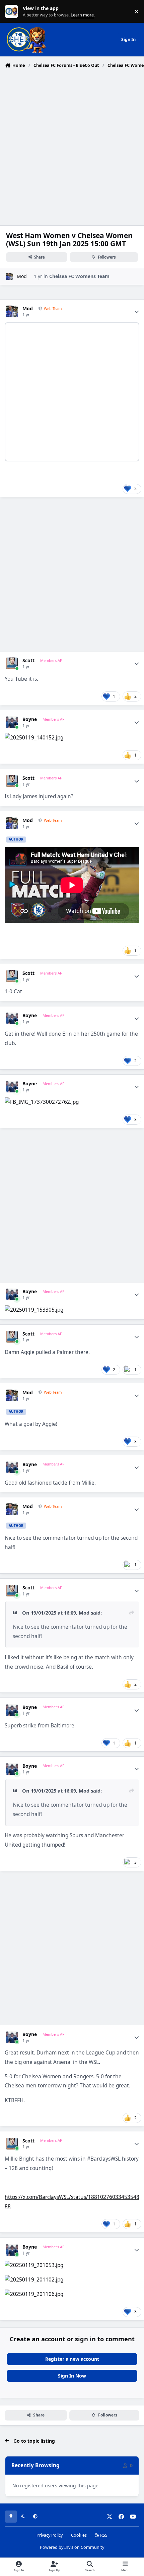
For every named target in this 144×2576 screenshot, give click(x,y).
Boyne (30, 719)
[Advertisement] (72, 146)
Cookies (79, 2535)
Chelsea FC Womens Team (79, 276)
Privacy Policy (50, 2535)
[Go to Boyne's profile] (12, 722)
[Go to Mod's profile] (10, 277)
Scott (28, 661)
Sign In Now (72, 2376)
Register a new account (72, 2359)
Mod (22, 276)
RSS (103, 2535)
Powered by (72, 2547)
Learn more (13, 12)
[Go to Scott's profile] (12, 663)
